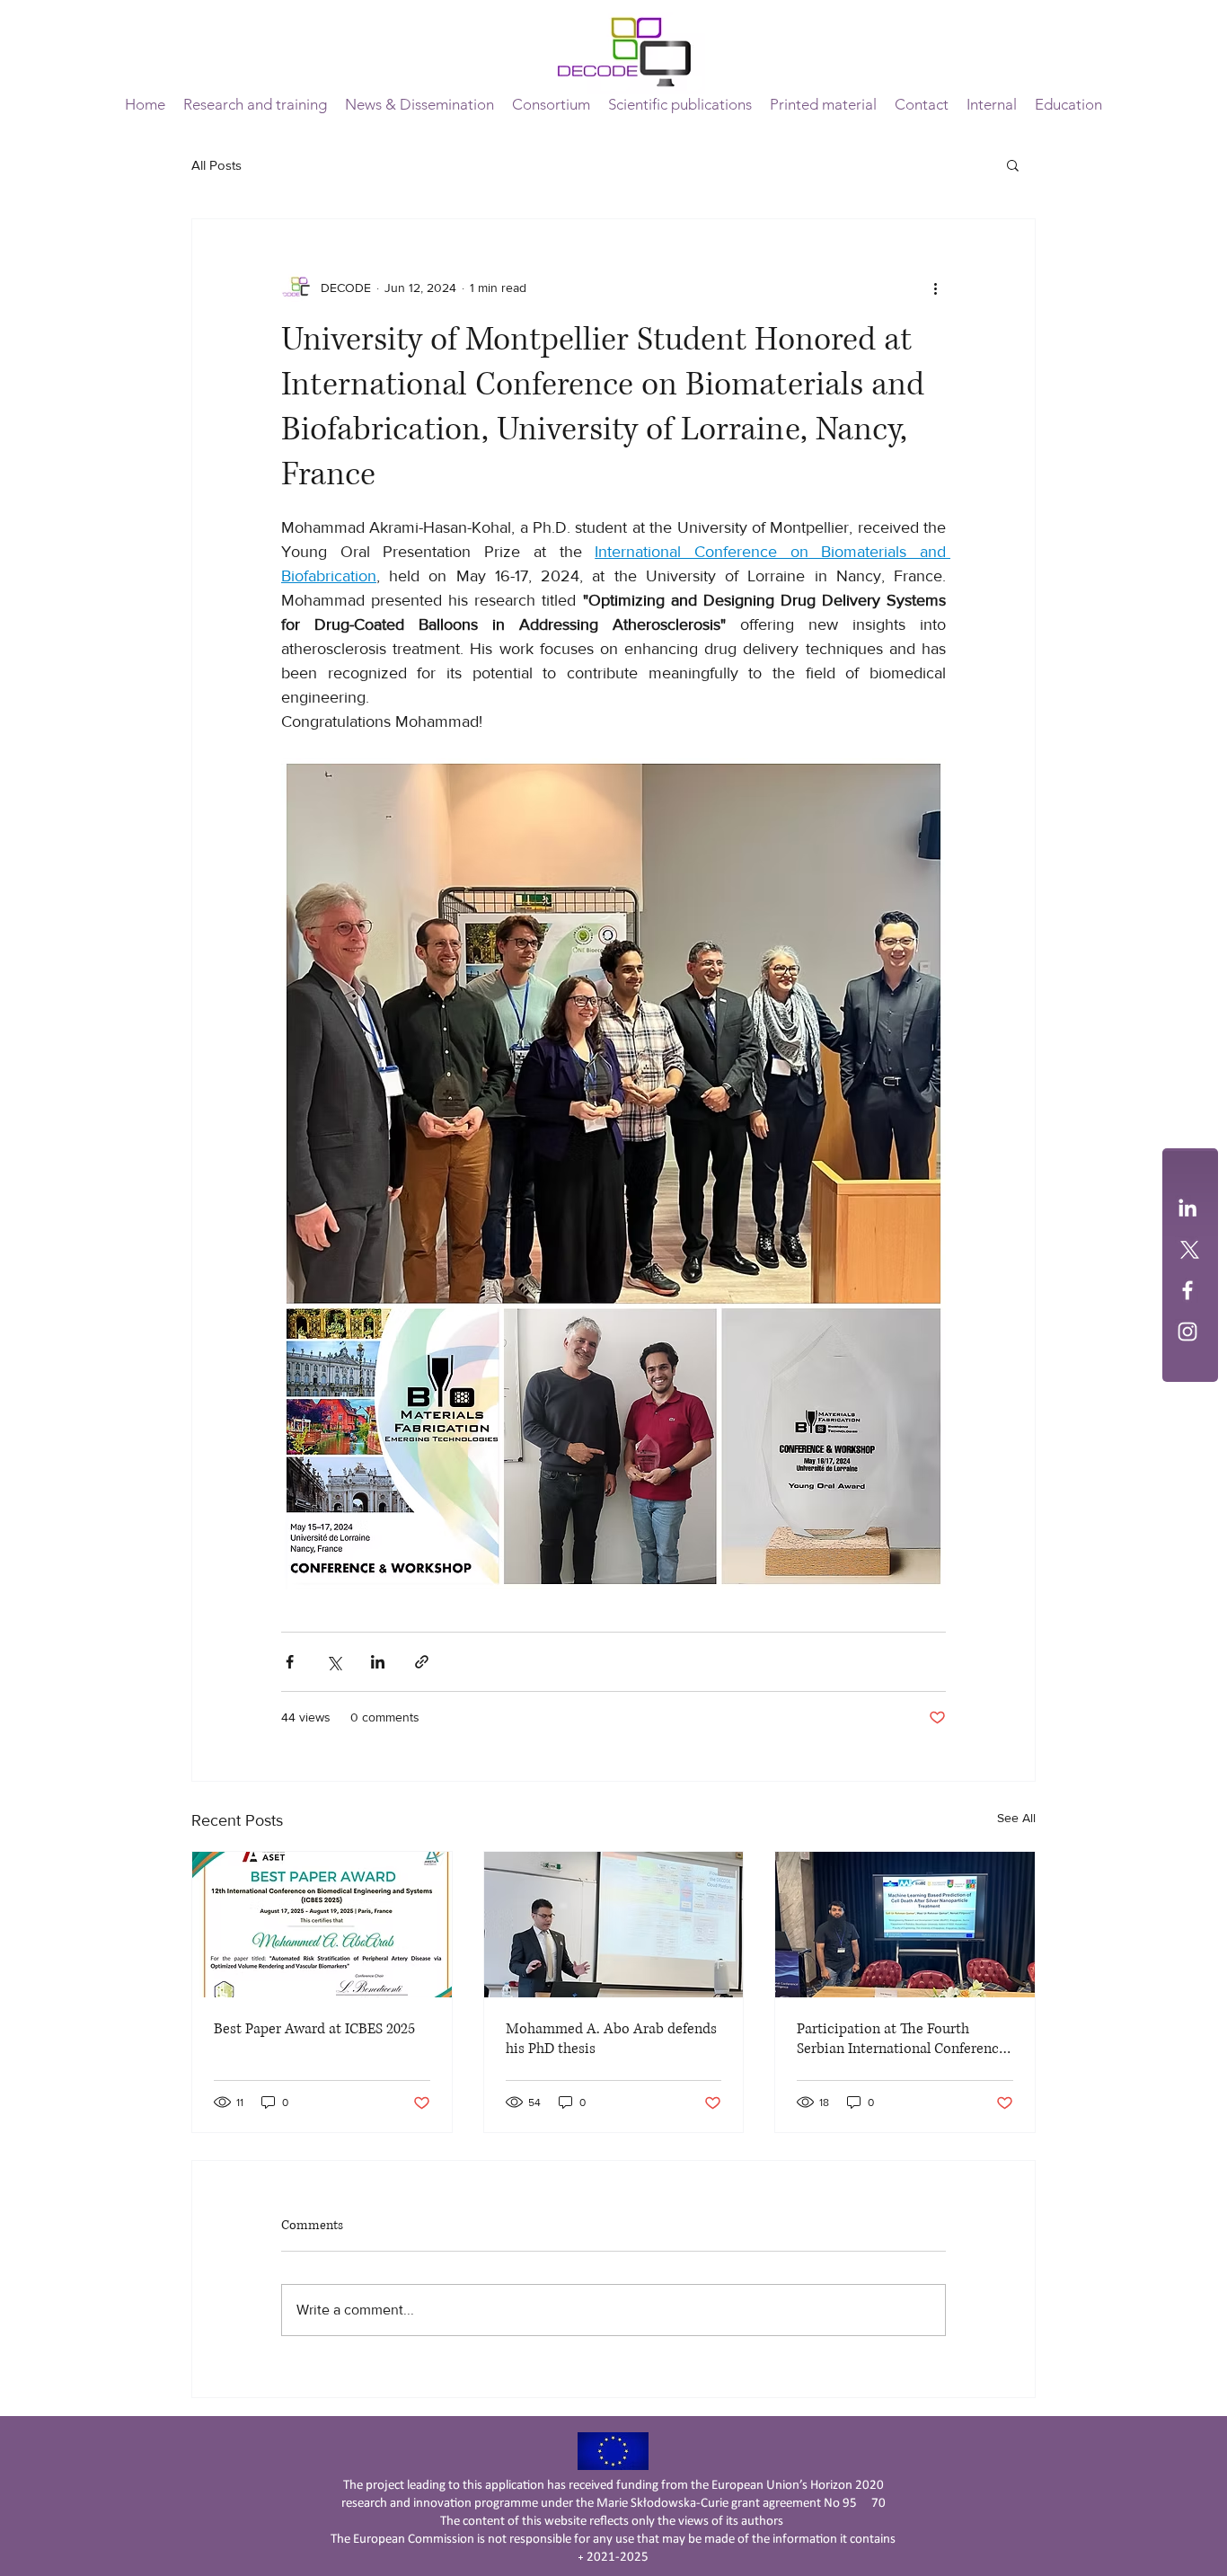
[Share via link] (422, 1662)
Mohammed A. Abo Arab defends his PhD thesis (611, 2039)
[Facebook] (1187, 1290)
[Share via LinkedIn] (378, 1662)
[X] (1187, 1249)
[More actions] (935, 288)
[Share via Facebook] (290, 1662)
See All (1016, 1818)
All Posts (216, 165)
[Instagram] (1187, 1332)
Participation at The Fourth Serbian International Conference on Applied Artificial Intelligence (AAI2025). (901, 2039)
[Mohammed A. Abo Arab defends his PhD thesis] (614, 1925)
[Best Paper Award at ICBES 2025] (322, 1925)
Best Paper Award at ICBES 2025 (314, 2029)
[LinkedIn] (1187, 1208)
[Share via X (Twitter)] (334, 1662)
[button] (551, 104)
